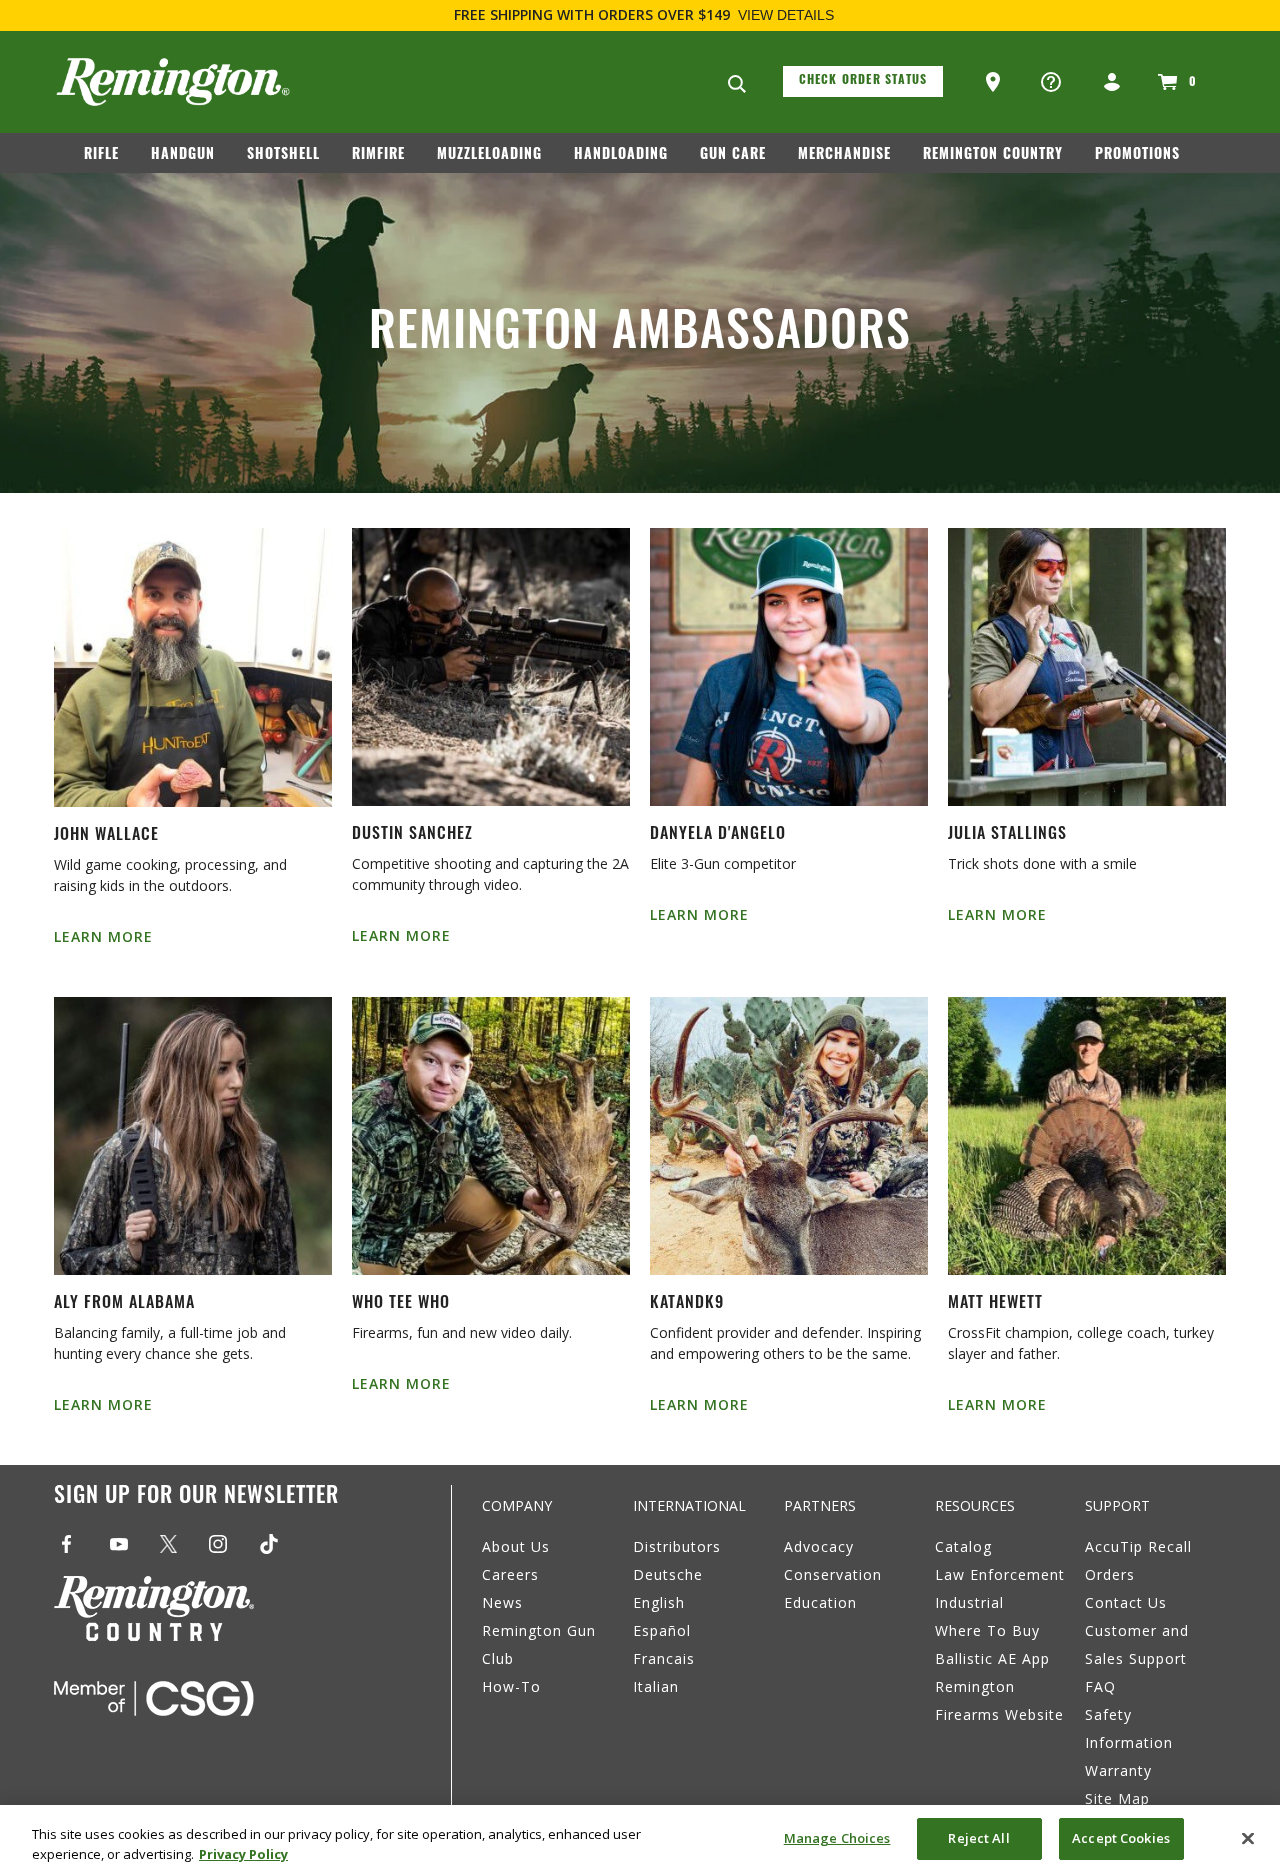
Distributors (677, 1546)
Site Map (1117, 1798)
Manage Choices (837, 1838)
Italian (656, 1686)
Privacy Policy (243, 1854)
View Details (786, 15)
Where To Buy (987, 1630)
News (502, 1602)
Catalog (963, 1546)
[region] (640, 1840)
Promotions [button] (1137, 155)
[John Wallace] (193, 667)
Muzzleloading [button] (489, 155)
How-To (511, 1686)
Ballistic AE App (992, 1658)
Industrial (969, 1602)
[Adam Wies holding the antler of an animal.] (491, 1136)
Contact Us (1126, 1602)
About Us (516, 1546)
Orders (1110, 1574)
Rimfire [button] (378, 155)
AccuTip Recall (1138, 1546)
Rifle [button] (101, 155)
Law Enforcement (1000, 1574)
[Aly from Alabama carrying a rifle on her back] (193, 1136)
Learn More (103, 936)
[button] (995, 83)
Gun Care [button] (733, 155)
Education (820, 1602)
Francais (664, 1658)
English (659, 1602)
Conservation (833, 1574)
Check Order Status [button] (863, 81)
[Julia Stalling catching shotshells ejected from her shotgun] (1087, 667)
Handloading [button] (621, 155)
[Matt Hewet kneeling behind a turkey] (1087, 1136)
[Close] (1248, 1838)
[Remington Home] (173, 82)
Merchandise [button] (844, 155)
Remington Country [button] (993, 155)
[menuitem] (109, 159)
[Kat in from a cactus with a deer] (789, 1136)
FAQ (1100, 1686)
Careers (510, 1574)
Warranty (1118, 1770)
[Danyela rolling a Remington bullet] (789, 667)
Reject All (978, 1838)
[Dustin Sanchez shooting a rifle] (491, 667)
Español (662, 1630)
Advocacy (819, 1546)
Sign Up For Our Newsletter (196, 1497)
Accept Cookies (1121, 1838)
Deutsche (668, 1574)
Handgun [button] (183, 155)
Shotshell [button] (283, 155)
